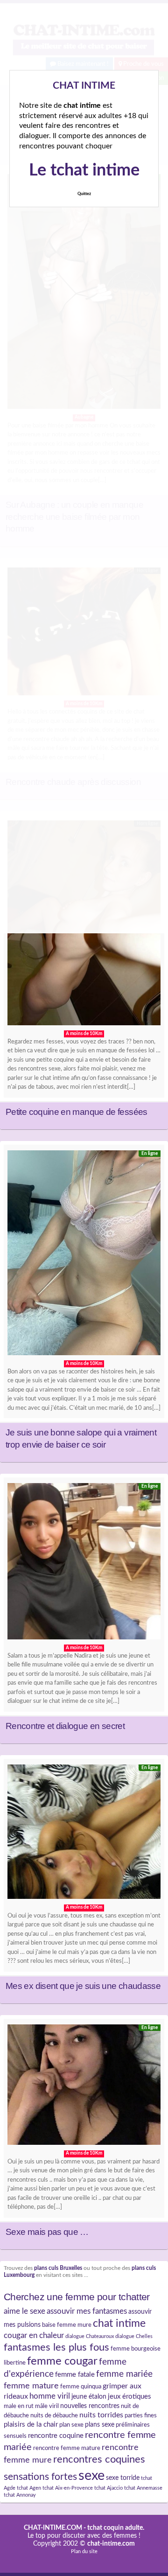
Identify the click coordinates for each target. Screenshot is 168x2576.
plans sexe (100, 2425)
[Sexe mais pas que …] (84, 2087)
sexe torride (123, 2478)
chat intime (119, 2324)
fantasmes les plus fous (56, 2347)
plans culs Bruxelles (58, 2268)
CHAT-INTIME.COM (53, 2528)
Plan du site (84, 2551)
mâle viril (47, 2406)
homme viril (50, 2396)
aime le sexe (24, 2311)
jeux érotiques (129, 2397)
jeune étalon (89, 2397)
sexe (91, 2476)
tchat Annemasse (143, 2488)
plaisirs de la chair (31, 2425)
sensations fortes (40, 2477)
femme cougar (62, 2361)
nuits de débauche (54, 2415)
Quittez (84, 194)
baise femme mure (67, 2325)
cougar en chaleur (34, 2335)
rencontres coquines (99, 2460)
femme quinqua (81, 2387)
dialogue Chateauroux (90, 2336)
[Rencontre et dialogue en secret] (84, 1564)
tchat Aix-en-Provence (68, 2488)
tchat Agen (29, 2488)
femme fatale (75, 2375)
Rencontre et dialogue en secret (65, 1726)
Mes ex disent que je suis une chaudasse (83, 1986)
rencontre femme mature (67, 2448)
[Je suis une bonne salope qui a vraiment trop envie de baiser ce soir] (84, 1255)
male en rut (19, 2406)
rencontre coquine (56, 2436)
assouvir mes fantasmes (87, 2311)
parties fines (141, 2415)
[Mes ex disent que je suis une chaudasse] (84, 1834)
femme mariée (124, 2374)
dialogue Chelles (134, 2336)
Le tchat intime (84, 170)
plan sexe (71, 2425)
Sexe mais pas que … (47, 2232)
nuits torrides (101, 2415)
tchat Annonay (20, 2495)
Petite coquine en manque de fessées (77, 1112)
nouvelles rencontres (90, 2406)
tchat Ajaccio (108, 2488)
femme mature (31, 2386)
